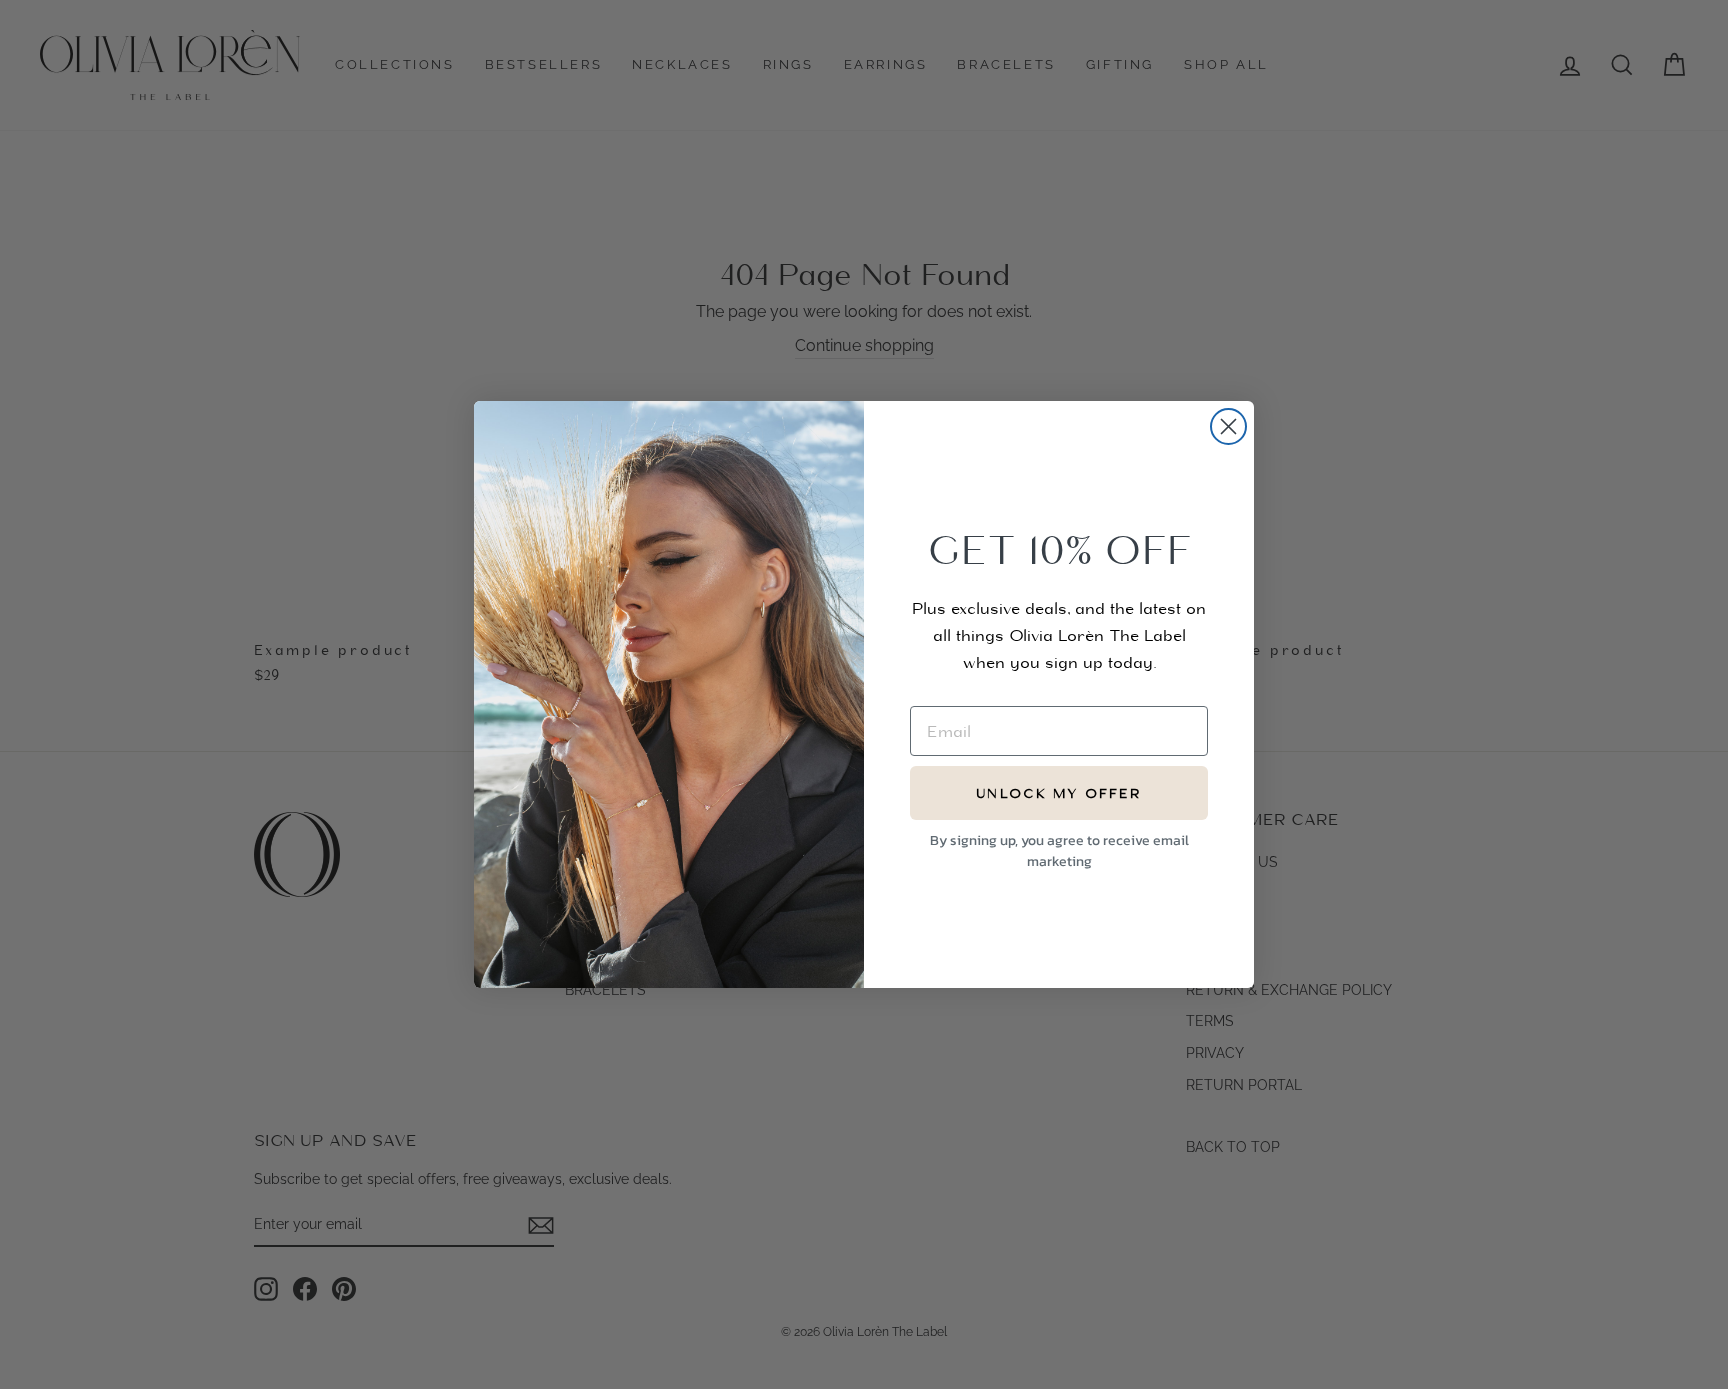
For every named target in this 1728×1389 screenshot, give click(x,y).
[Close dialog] (1228, 426)
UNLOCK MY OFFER (1059, 793)
